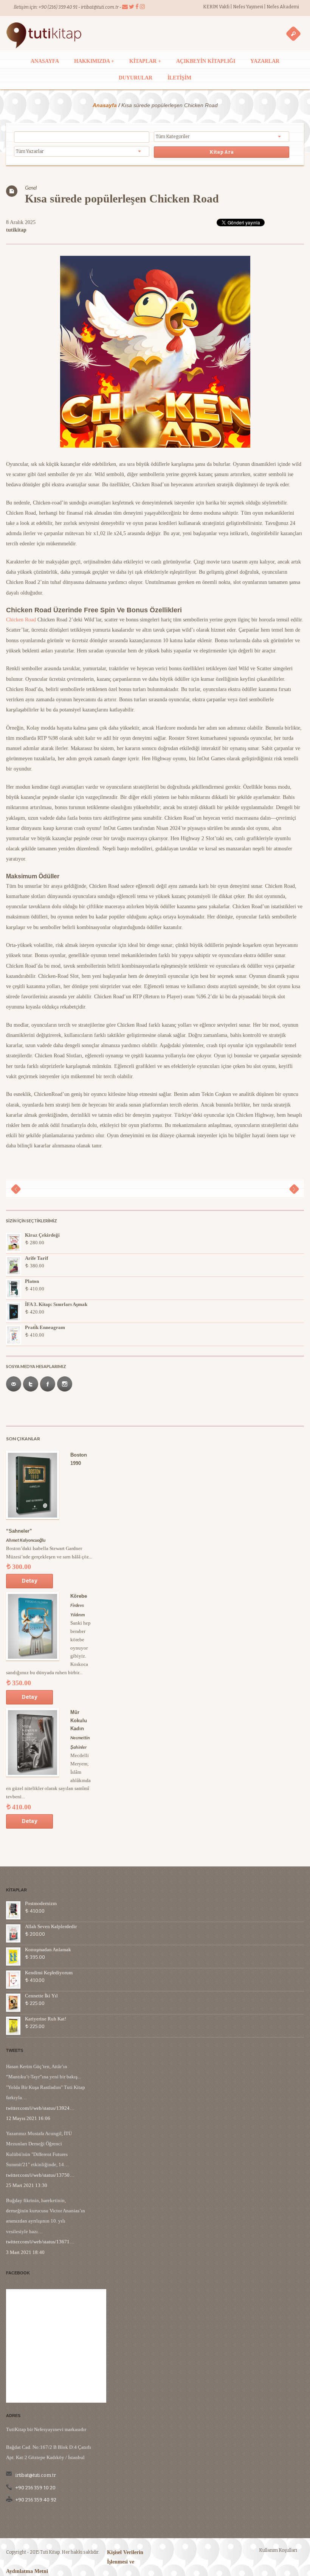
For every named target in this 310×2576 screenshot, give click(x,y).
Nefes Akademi (283, 7)
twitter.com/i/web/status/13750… (40, 2175)
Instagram (65, 1384)
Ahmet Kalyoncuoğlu (26, 1540)
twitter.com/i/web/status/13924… (40, 2108)
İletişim (179, 78)
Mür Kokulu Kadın (79, 1721)
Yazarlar (265, 61)
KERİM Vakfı (217, 7)
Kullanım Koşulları (278, 2550)
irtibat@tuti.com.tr (100, 7)
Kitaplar (145, 61)
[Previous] (16, 1189)
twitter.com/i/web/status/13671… (40, 2242)
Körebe (79, 1596)
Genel (31, 188)
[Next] (294, 1189)
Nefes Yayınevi (248, 7)
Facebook (48, 1384)
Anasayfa (45, 61)
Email (14, 1384)
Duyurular (136, 78)
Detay (29, 1581)
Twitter (31, 1384)
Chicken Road (21, 620)
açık (293, 33)
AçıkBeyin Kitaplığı (206, 61)
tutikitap (16, 230)
